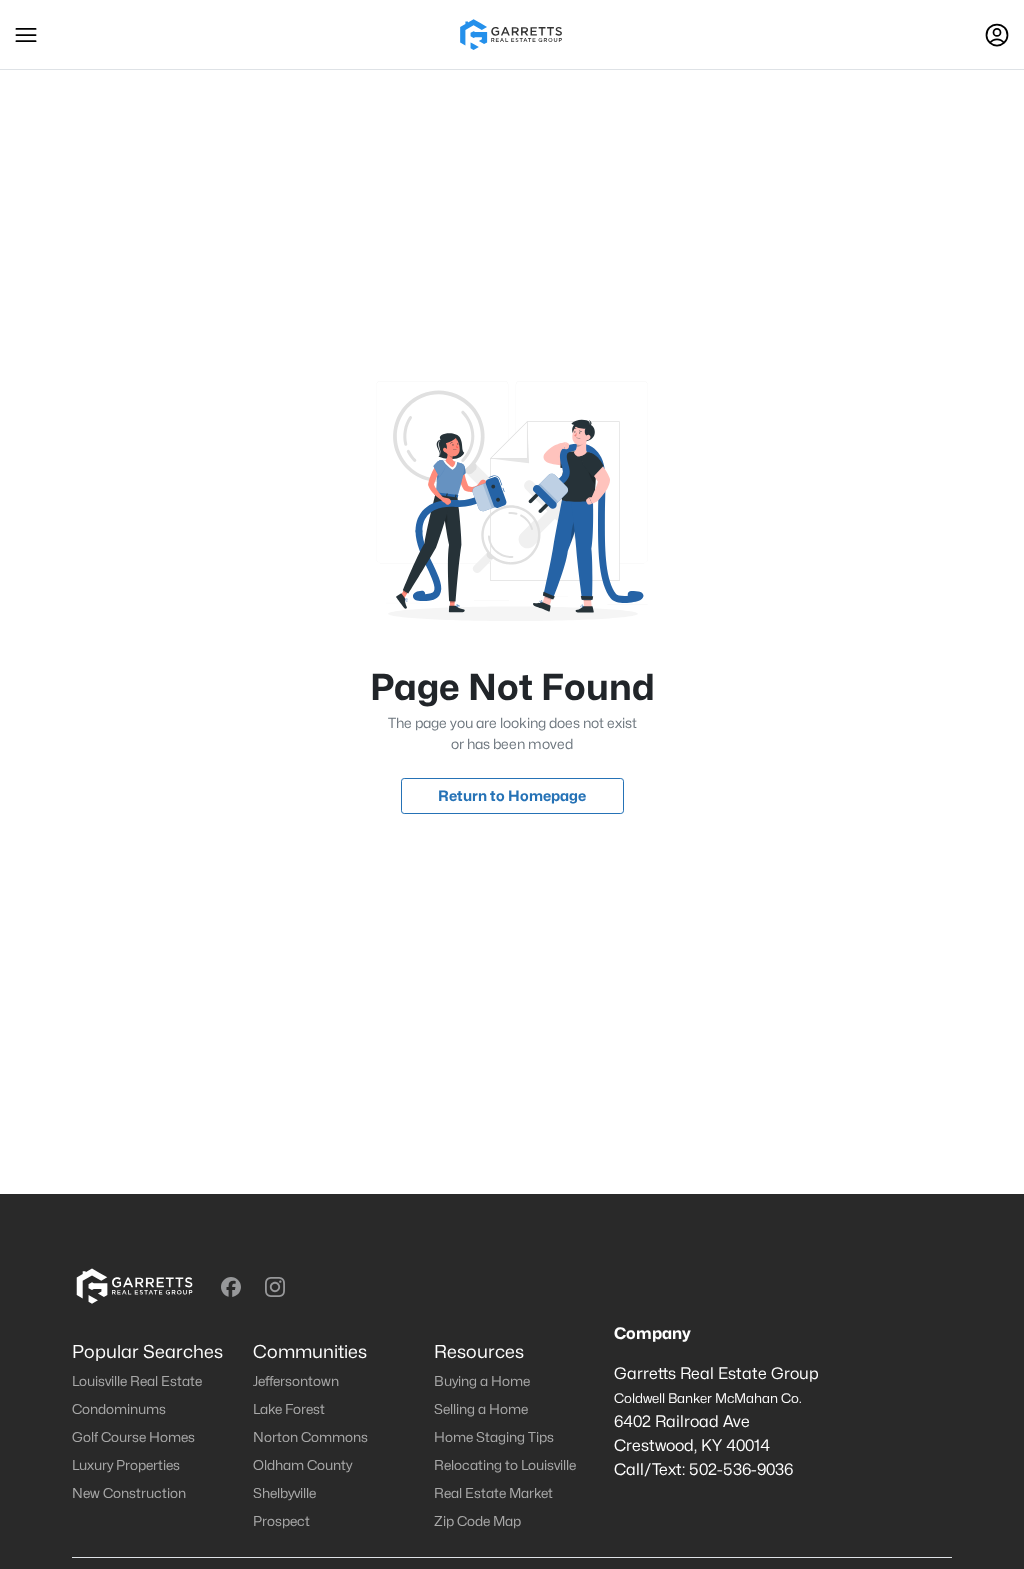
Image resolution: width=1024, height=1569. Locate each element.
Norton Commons (310, 1437)
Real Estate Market (493, 1493)
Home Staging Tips (494, 1437)
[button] (26, 35)
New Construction (129, 1493)
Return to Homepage (512, 795)
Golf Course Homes (133, 1437)
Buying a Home (482, 1381)
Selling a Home (481, 1409)
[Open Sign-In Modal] (997, 35)
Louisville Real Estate (137, 1381)
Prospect (281, 1521)
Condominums (119, 1409)
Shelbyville (284, 1493)
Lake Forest (289, 1409)
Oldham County (302, 1465)
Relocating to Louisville (505, 1465)
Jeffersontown (296, 1381)
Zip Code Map (477, 1521)
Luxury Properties (126, 1465)
